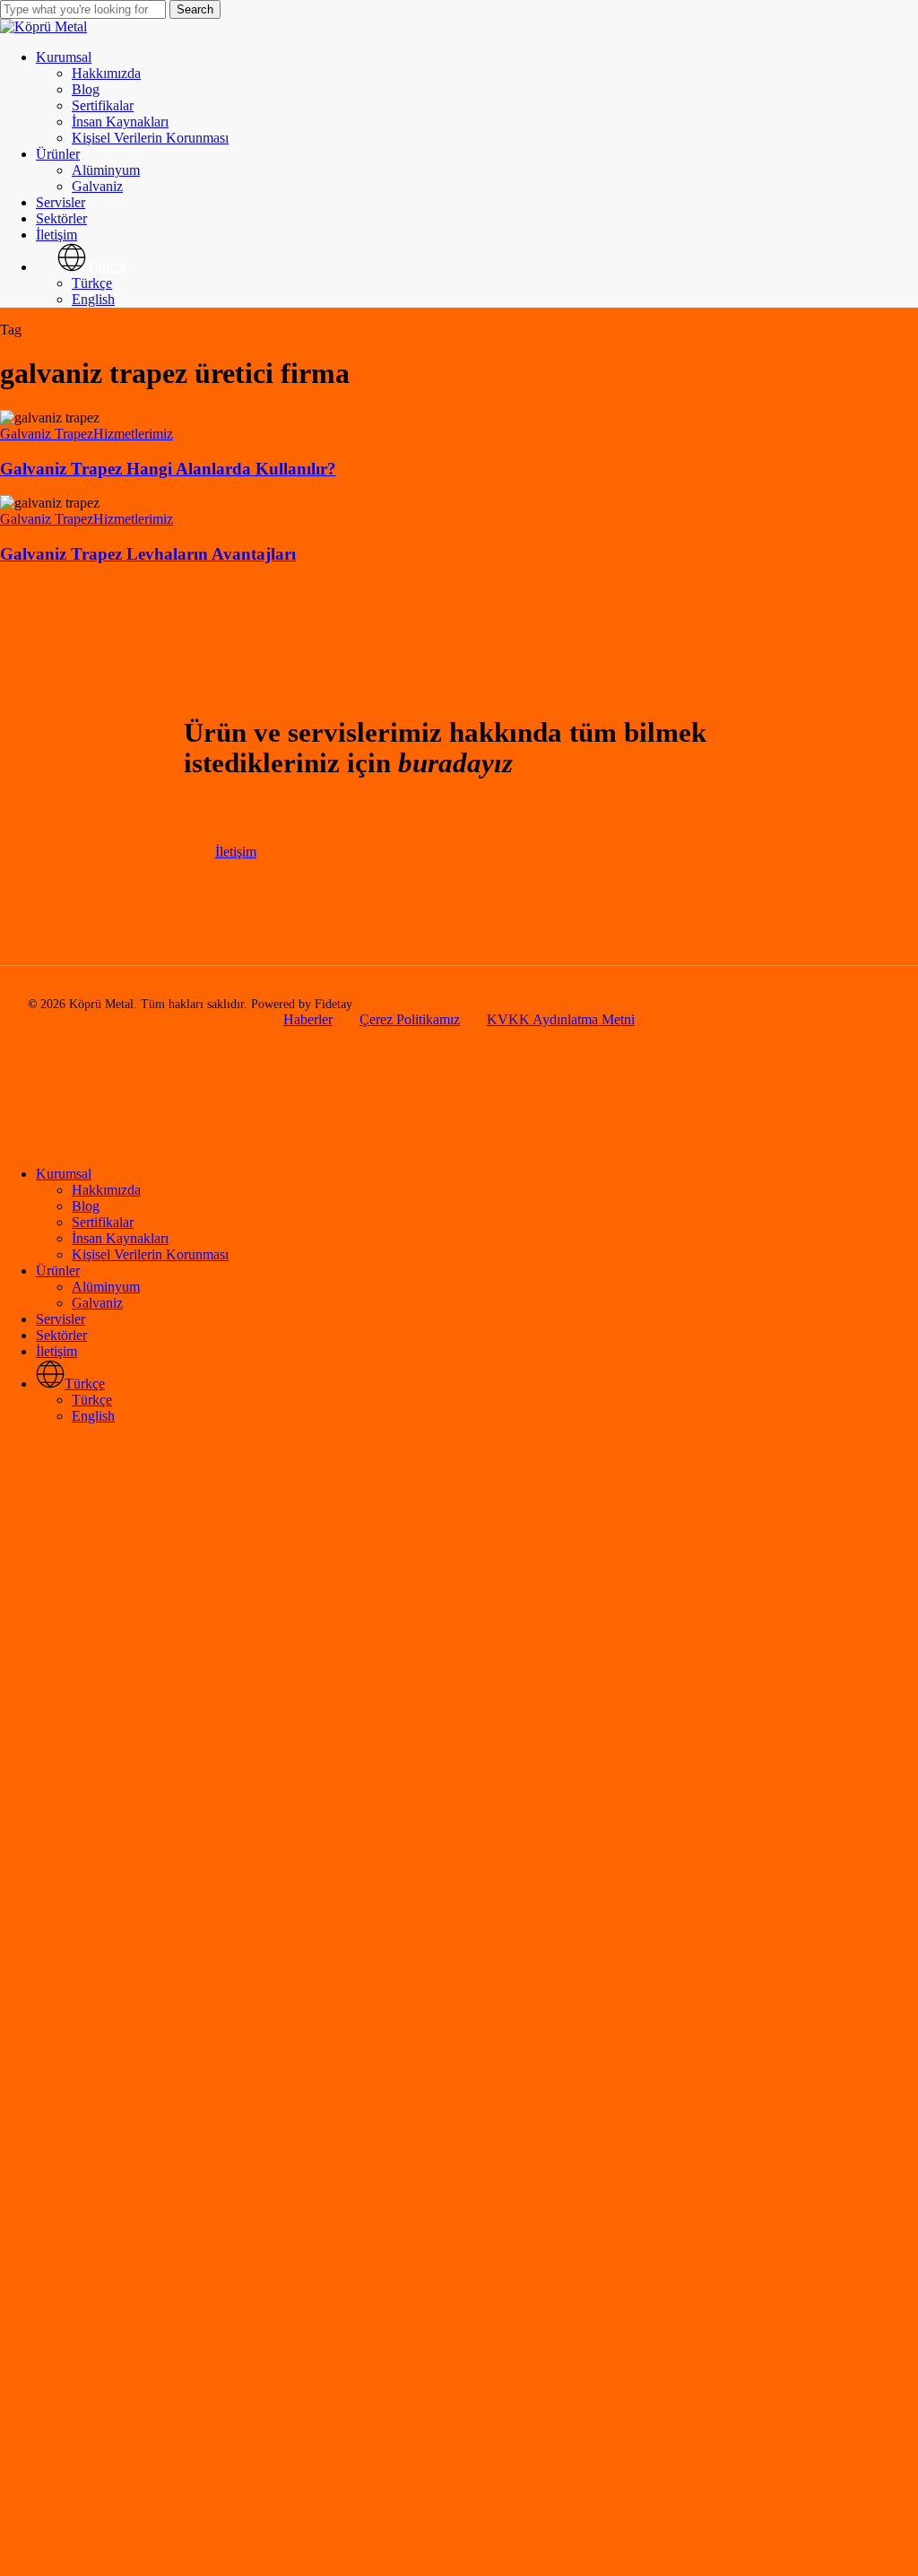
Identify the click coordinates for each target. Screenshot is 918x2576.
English (93, 1416)
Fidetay (333, 1004)
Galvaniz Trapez (47, 434)
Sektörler (61, 1335)
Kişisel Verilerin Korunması (150, 1254)
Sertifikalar (103, 1222)
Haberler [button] (308, 1019)
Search (195, 9)
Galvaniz (97, 1303)
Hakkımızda (106, 1190)
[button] (236, 852)
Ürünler (58, 1271)
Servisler (61, 1319)
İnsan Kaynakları (120, 1238)
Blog (86, 1206)
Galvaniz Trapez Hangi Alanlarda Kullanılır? (168, 469)
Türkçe (92, 1400)
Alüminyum (106, 1287)
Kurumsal (64, 1174)
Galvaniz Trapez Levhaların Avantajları (148, 554)
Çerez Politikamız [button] (410, 1019)
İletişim (56, 1351)
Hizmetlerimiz (133, 434)
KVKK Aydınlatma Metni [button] (561, 1019)
